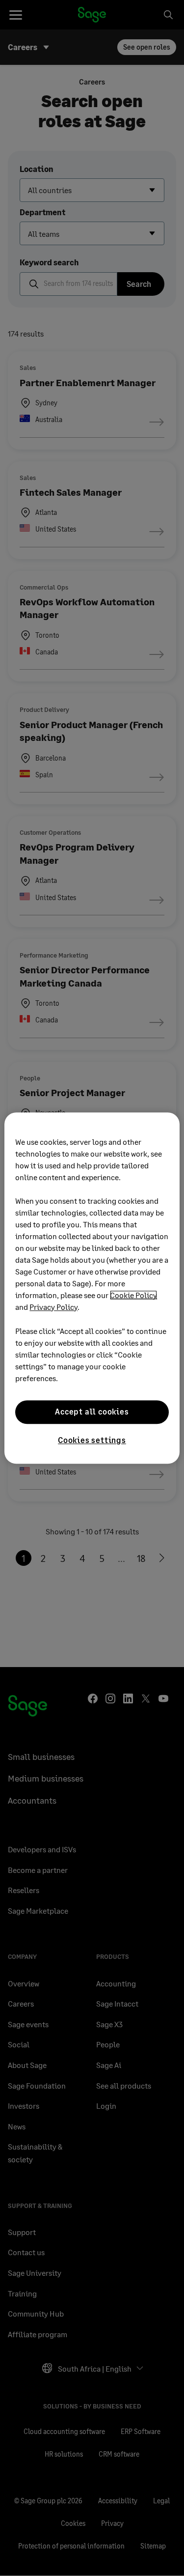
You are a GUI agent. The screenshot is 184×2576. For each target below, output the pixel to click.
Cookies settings (92, 1440)
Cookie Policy (133, 1295)
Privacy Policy (53, 1307)
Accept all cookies (92, 1412)
